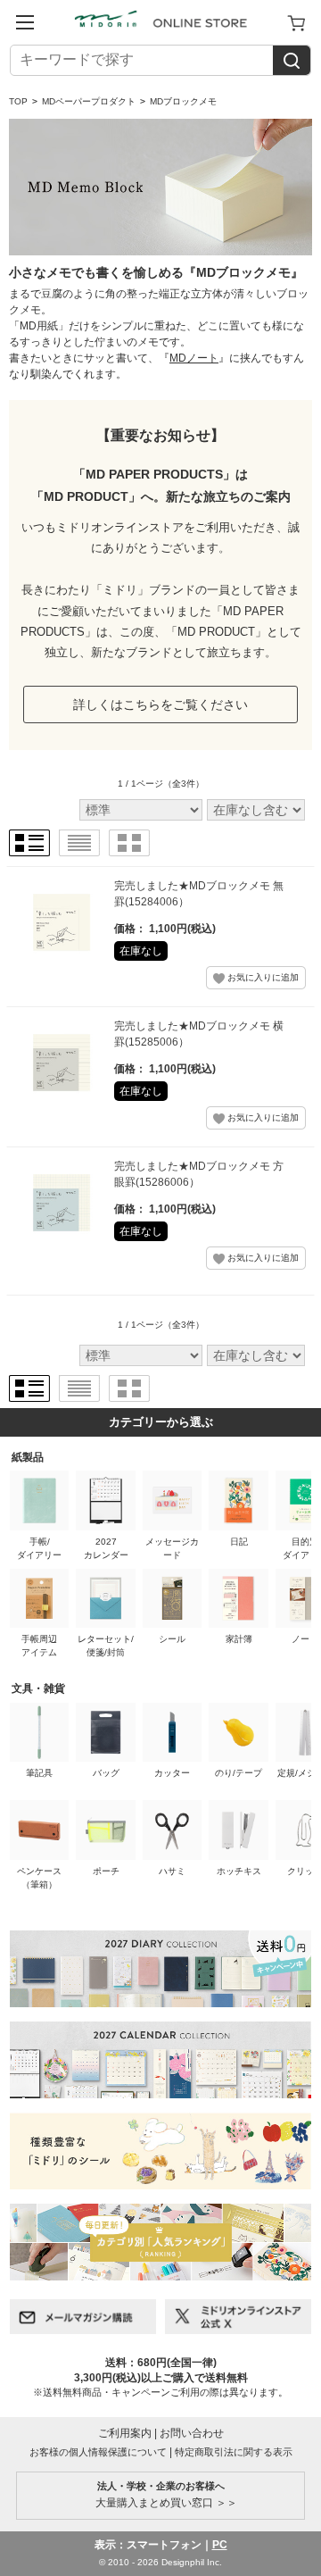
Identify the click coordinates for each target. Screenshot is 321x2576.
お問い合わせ (192, 2433)
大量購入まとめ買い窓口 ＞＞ (161, 2495)
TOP (18, 101)
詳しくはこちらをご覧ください (160, 704)
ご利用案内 (125, 2433)
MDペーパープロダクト (89, 101)
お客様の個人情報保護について (98, 2452)
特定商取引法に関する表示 (234, 2452)
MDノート (194, 358)
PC (220, 2545)
